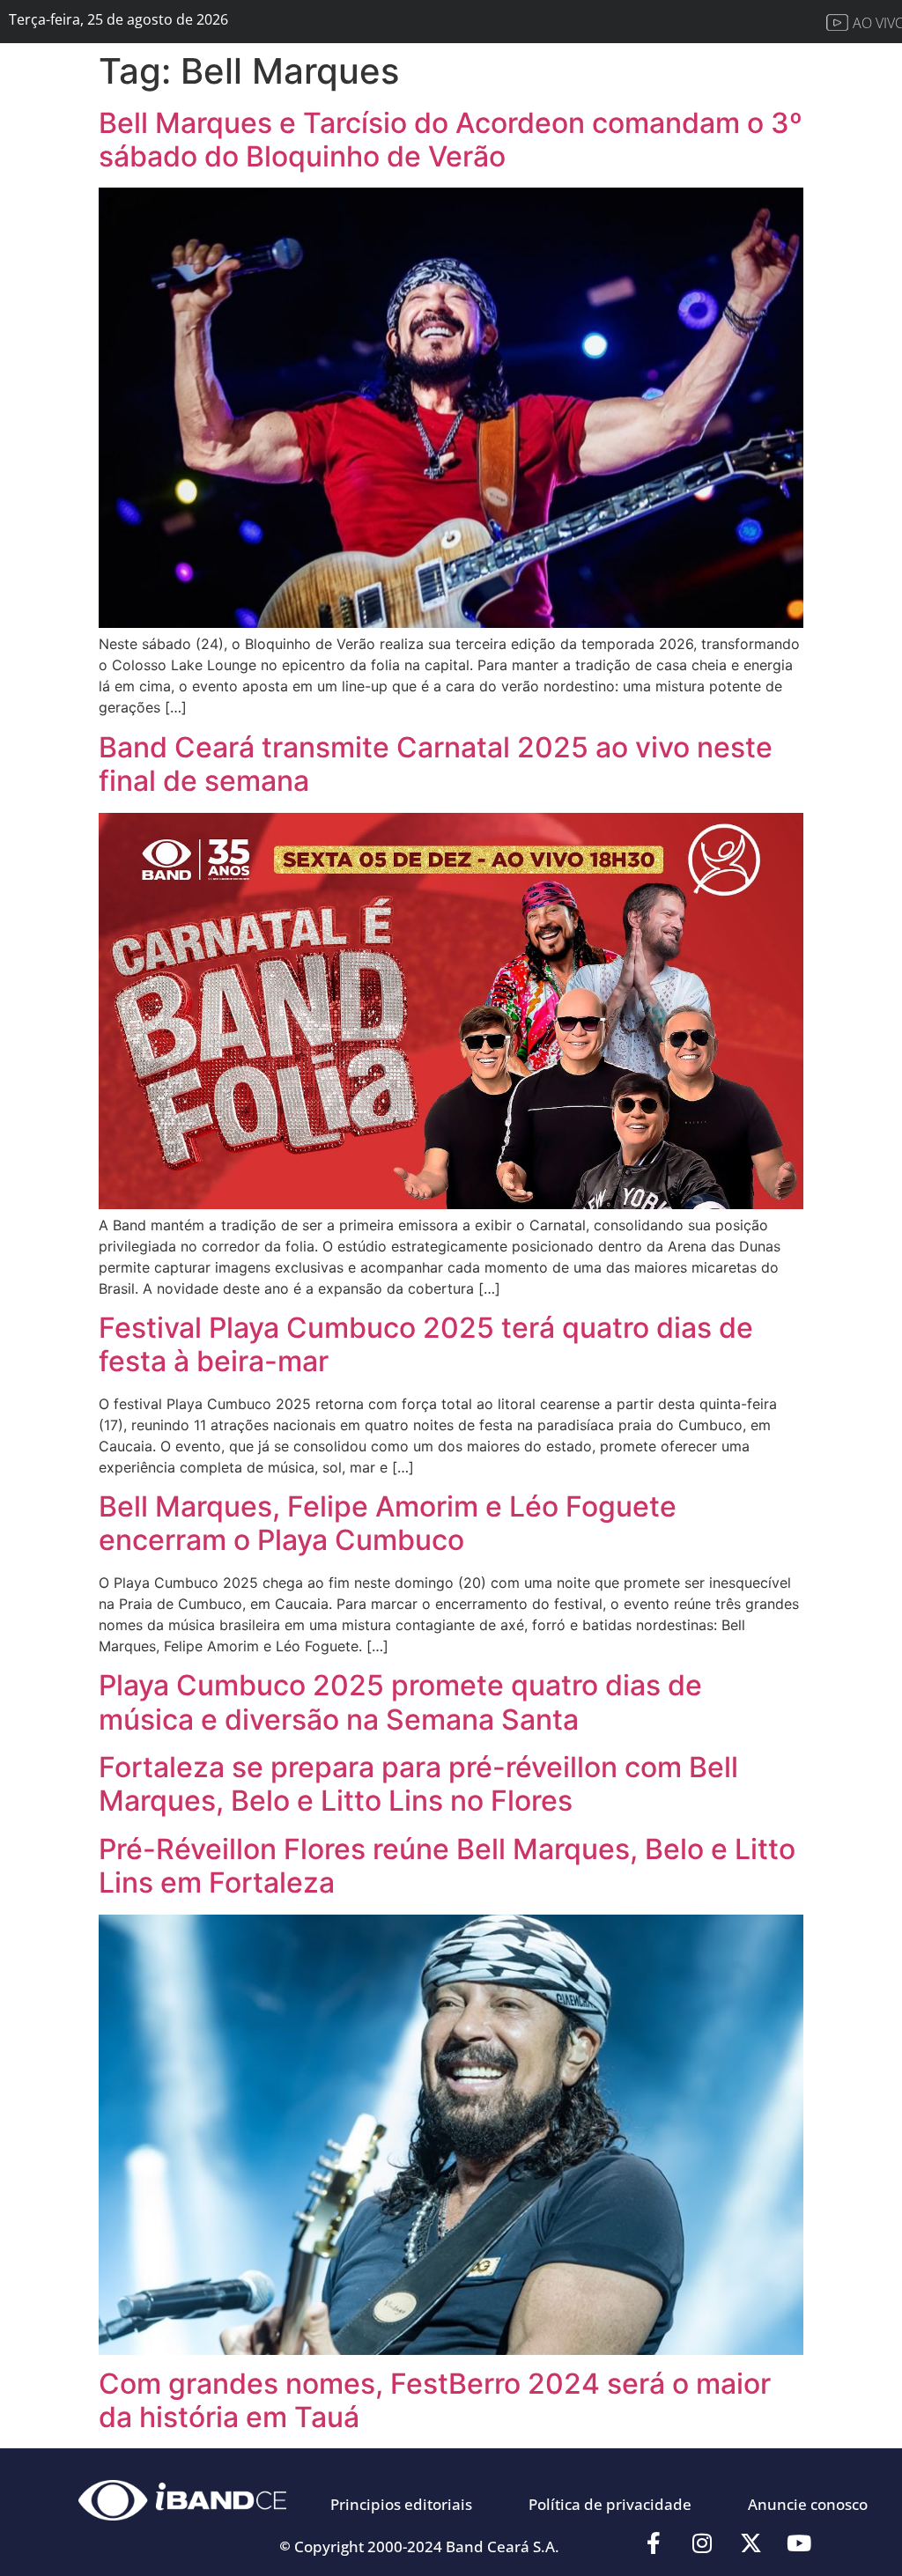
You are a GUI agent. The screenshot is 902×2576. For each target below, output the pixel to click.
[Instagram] (702, 2543)
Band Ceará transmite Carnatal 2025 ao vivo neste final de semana (436, 764)
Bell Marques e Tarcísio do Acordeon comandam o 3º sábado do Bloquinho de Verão (451, 140)
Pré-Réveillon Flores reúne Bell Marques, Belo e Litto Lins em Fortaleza (447, 1866)
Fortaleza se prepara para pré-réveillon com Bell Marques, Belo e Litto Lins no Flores (418, 1784)
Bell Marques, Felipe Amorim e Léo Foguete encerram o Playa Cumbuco (388, 1523)
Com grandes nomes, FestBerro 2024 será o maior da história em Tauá (435, 2400)
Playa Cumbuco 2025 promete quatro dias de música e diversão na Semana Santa (400, 1702)
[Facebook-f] (654, 2543)
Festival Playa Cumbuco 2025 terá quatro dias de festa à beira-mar (426, 1344)
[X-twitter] (750, 2543)
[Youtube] (799, 2543)
